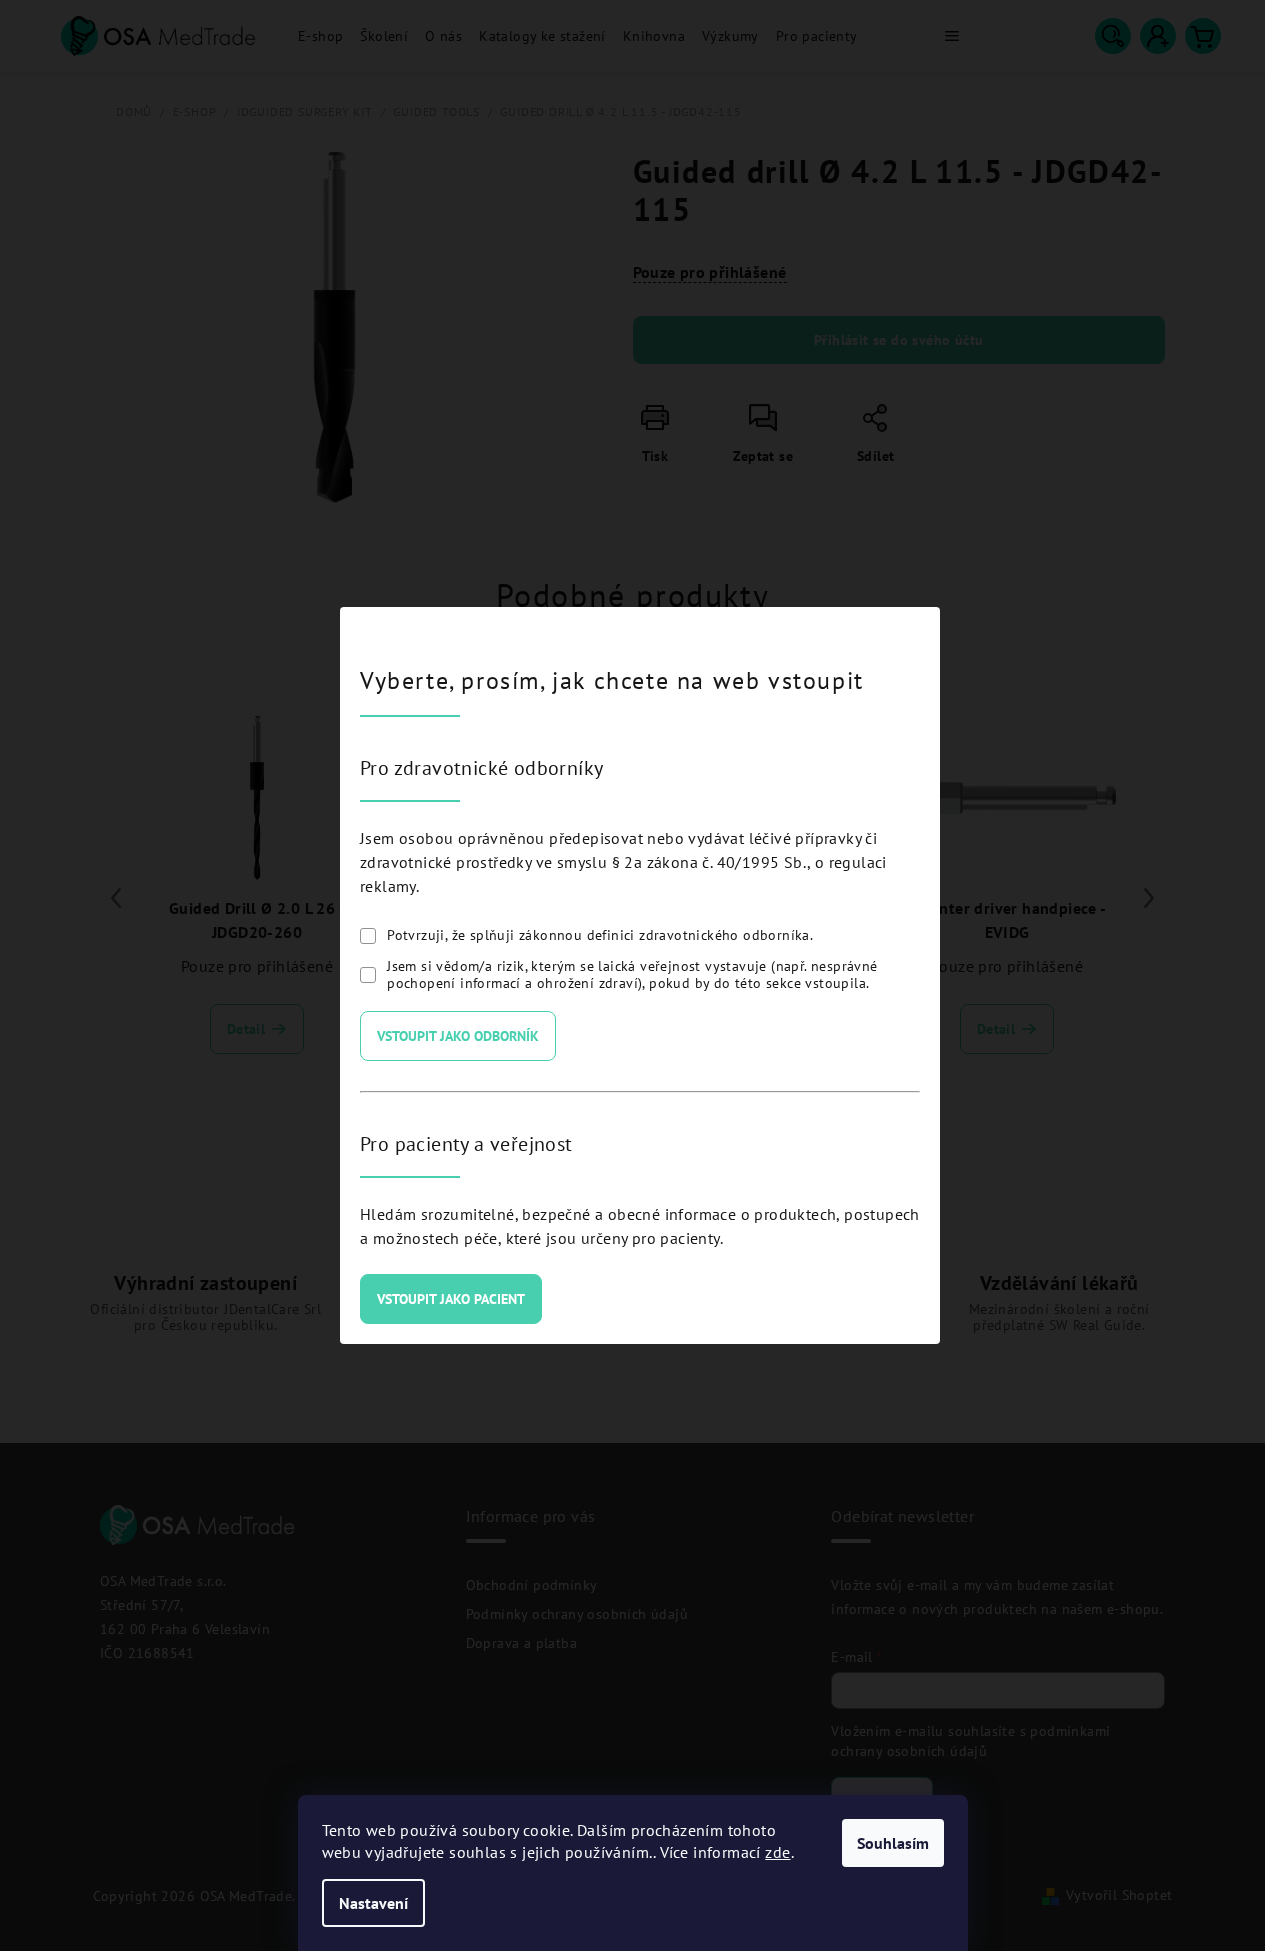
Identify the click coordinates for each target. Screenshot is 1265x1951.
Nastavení (373, 1903)
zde (777, 1852)
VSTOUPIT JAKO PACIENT (451, 1299)
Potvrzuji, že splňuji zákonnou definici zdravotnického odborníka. (600, 935)
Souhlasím (893, 1843)
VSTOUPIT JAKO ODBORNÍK (458, 1036)
